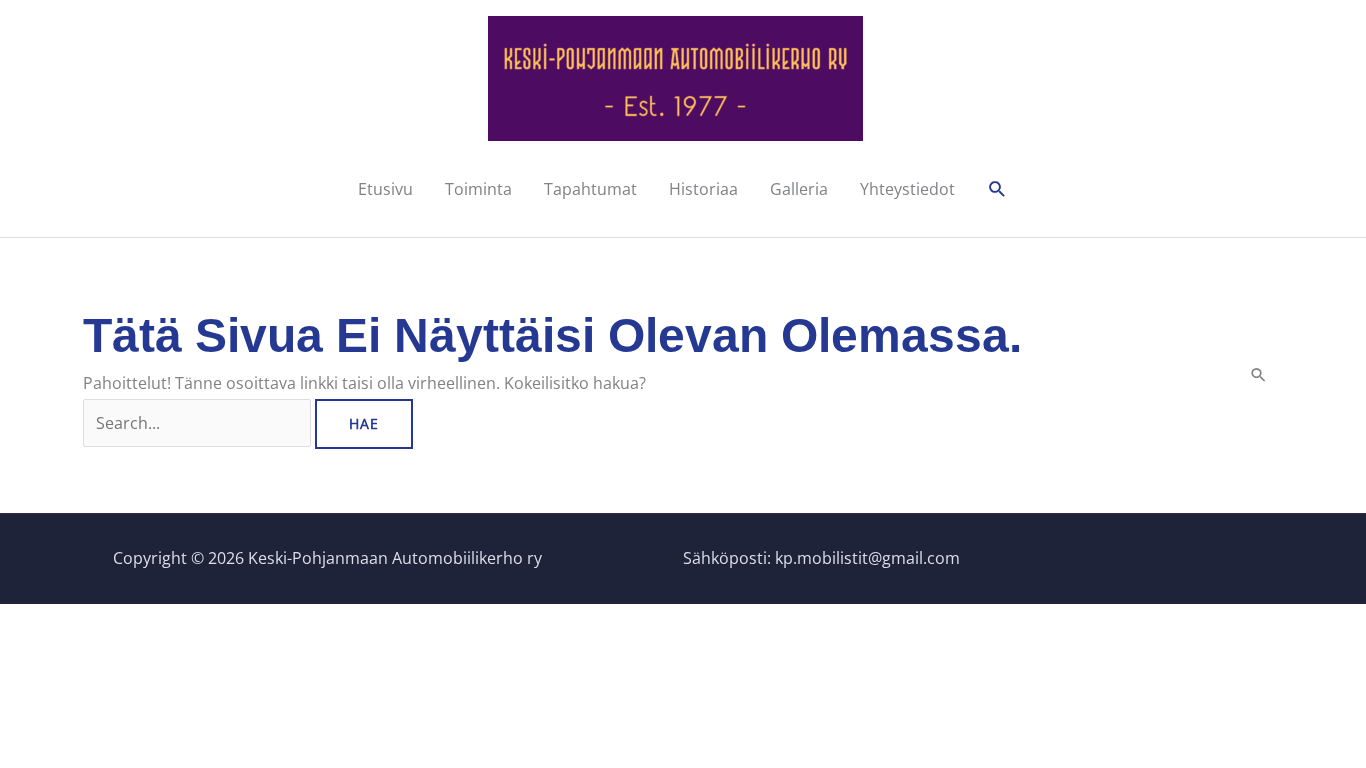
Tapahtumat (590, 189)
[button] (997, 189)
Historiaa (703, 189)
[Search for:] (199, 423)
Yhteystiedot (907, 189)
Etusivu (385, 189)
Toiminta (478, 189)
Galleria (799, 189)
